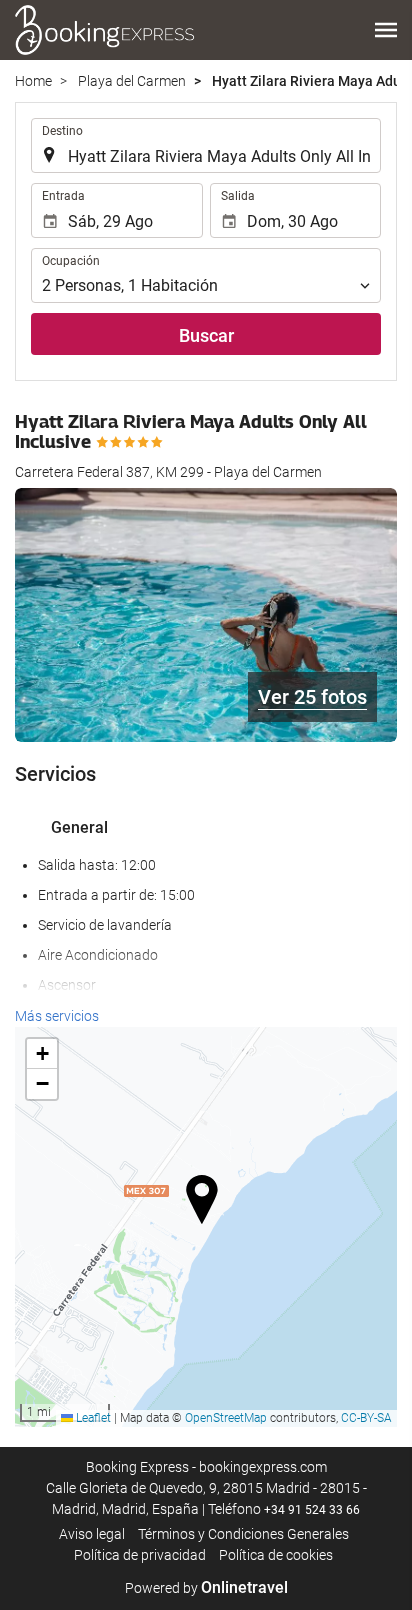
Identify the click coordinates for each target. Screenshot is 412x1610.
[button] (386, 30)
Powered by (206, 1588)
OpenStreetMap (226, 1418)
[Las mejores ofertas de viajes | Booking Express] (105, 30)
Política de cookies (276, 1555)
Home (33, 81)
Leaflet (92, 1418)
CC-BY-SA (366, 1418)
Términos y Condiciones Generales (243, 1534)
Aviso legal (92, 1534)
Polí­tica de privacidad (140, 1555)
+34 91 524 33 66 (312, 1510)
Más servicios (57, 1016)
